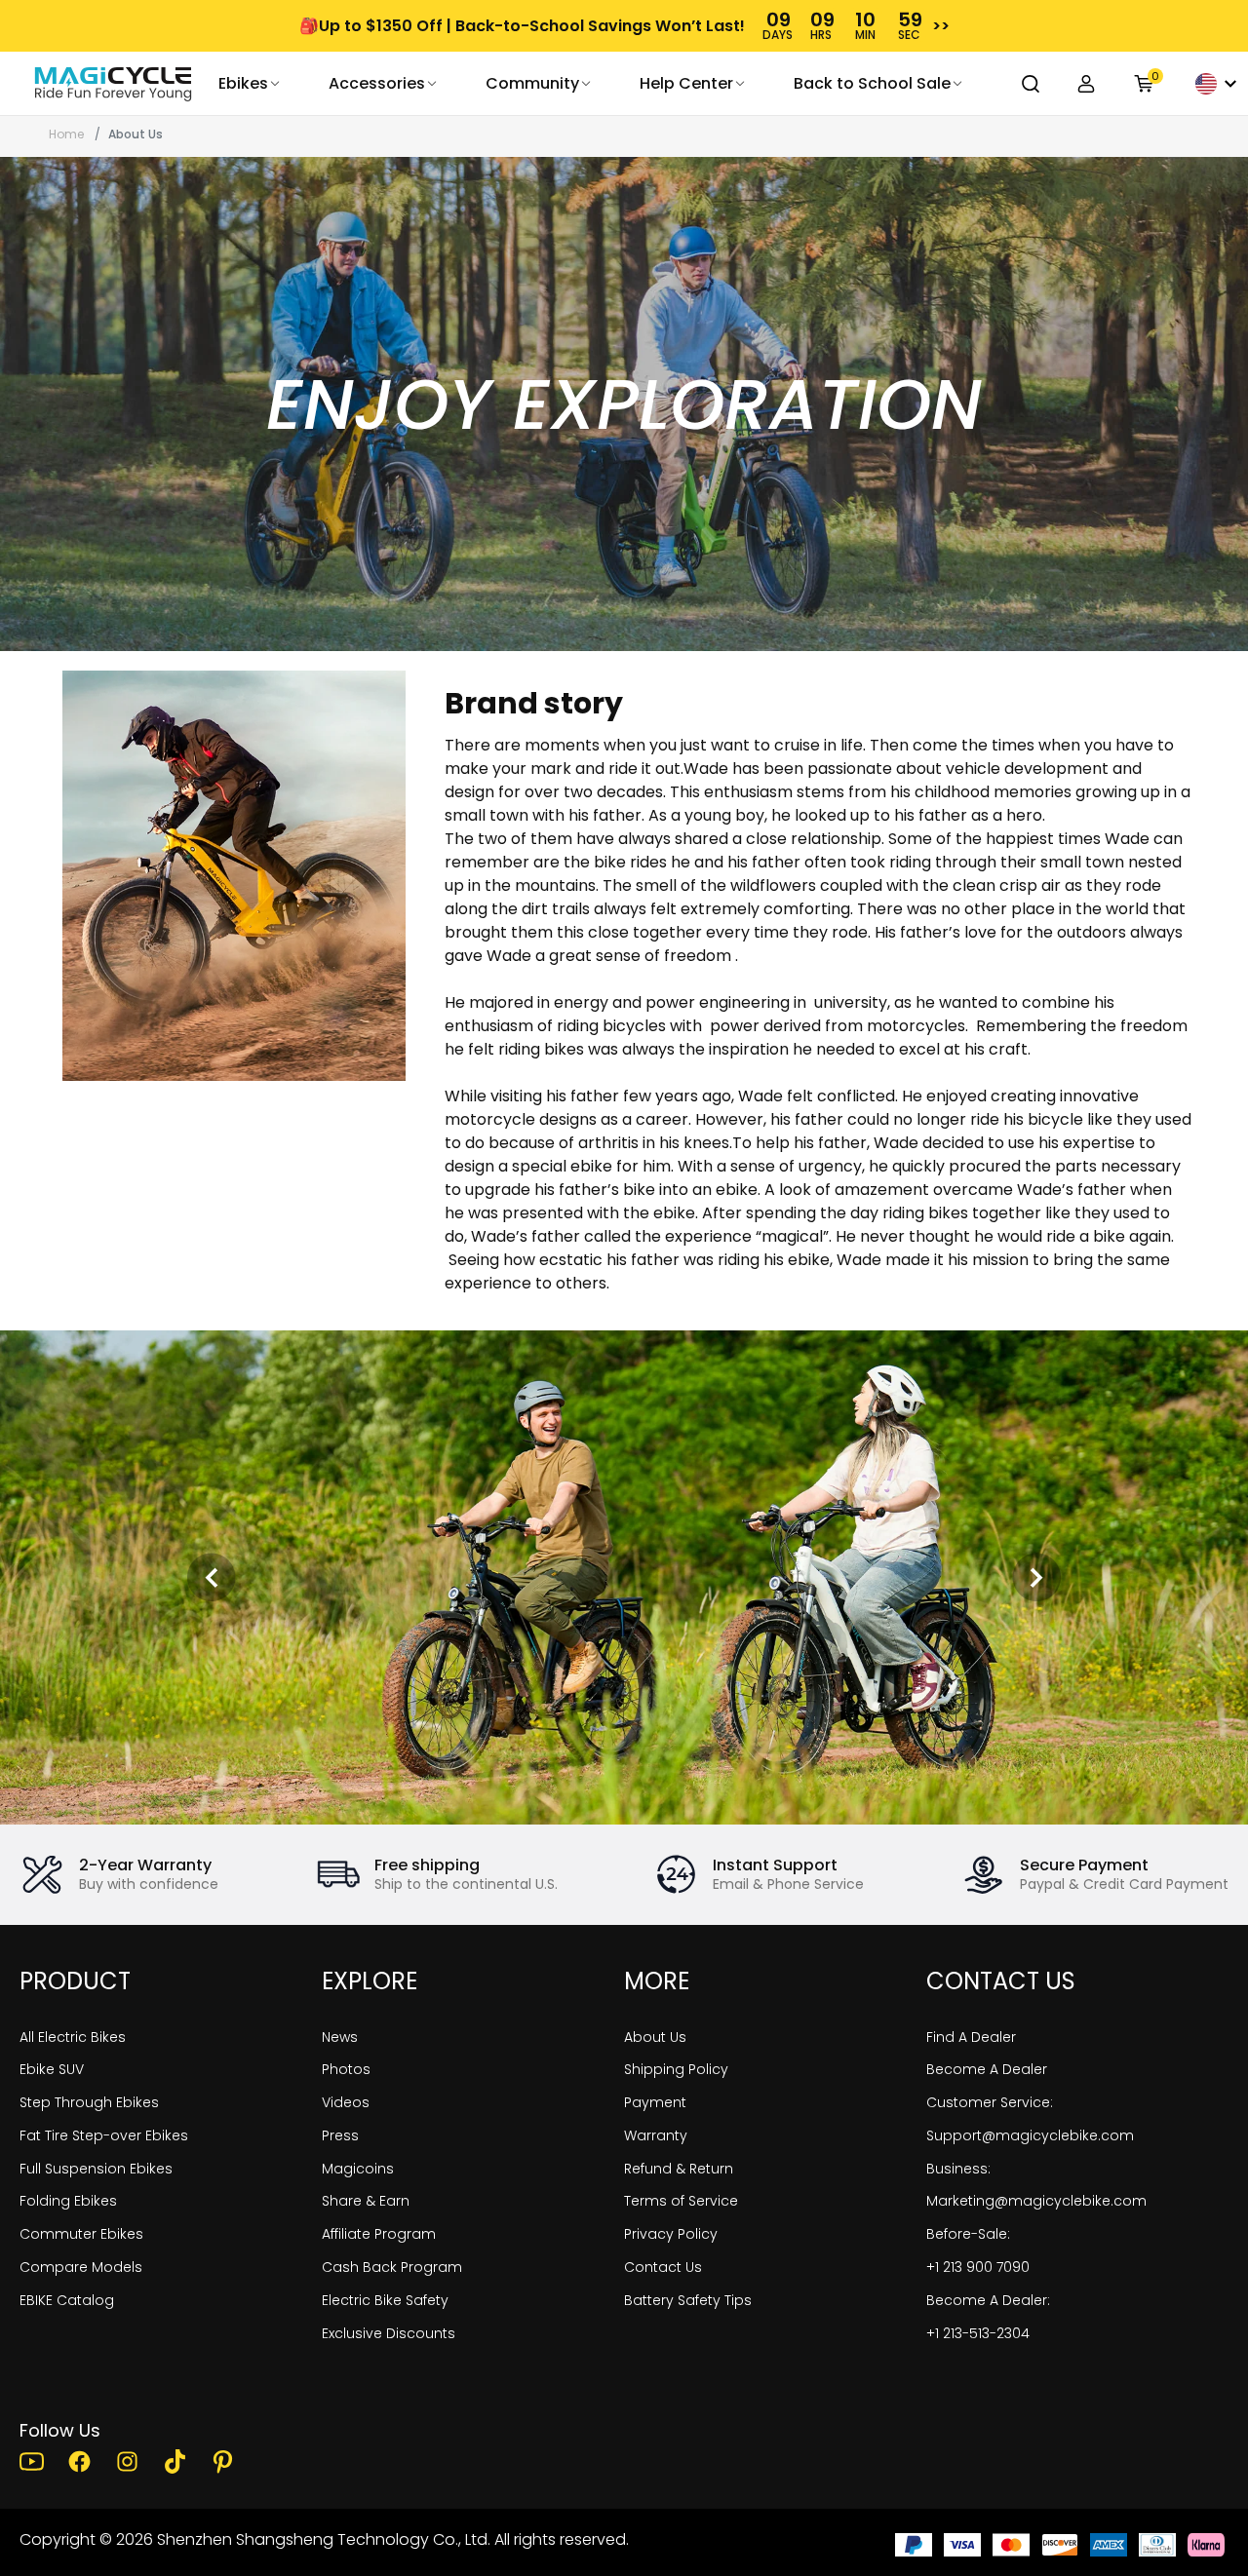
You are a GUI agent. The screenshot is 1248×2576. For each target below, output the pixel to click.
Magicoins (358, 2169)
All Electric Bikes (73, 2037)
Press (340, 2135)
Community (532, 83)
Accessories (377, 83)
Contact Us (663, 2267)
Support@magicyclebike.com (1030, 2135)
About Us (655, 2037)
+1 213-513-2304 (978, 2333)
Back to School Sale (872, 83)
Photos (346, 2069)
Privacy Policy (671, 2234)
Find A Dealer (971, 2037)
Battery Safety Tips (688, 2300)
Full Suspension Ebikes (96, 2169)
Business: (958, 2169)
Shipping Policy (676, 2069)
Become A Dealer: (988, 2300)
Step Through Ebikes (89, 2102)
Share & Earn (366, 2201)
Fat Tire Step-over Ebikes (104, 2135)
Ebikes (243, 83)
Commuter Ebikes (81, 2234)
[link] (113, 84)
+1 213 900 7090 (978, 2267)
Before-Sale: (968, 2234)
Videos (346, 2102)
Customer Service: (990, 2102)
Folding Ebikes (68, 2201)
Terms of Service (681, 2201)
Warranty (656, 2135)
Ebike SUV (52, 2069)
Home (66, 134)
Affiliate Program (379, 2234)
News (340, 2037)
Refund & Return (679, 2169)
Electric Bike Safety (385, 2300)
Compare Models (81, 2267)
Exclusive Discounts (389, 2333)
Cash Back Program (392, 2267)
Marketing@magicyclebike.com (1036, 2201)
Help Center (686, 83)
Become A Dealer (987, 2069)
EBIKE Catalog (67, 2300)
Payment (655, 2102)
